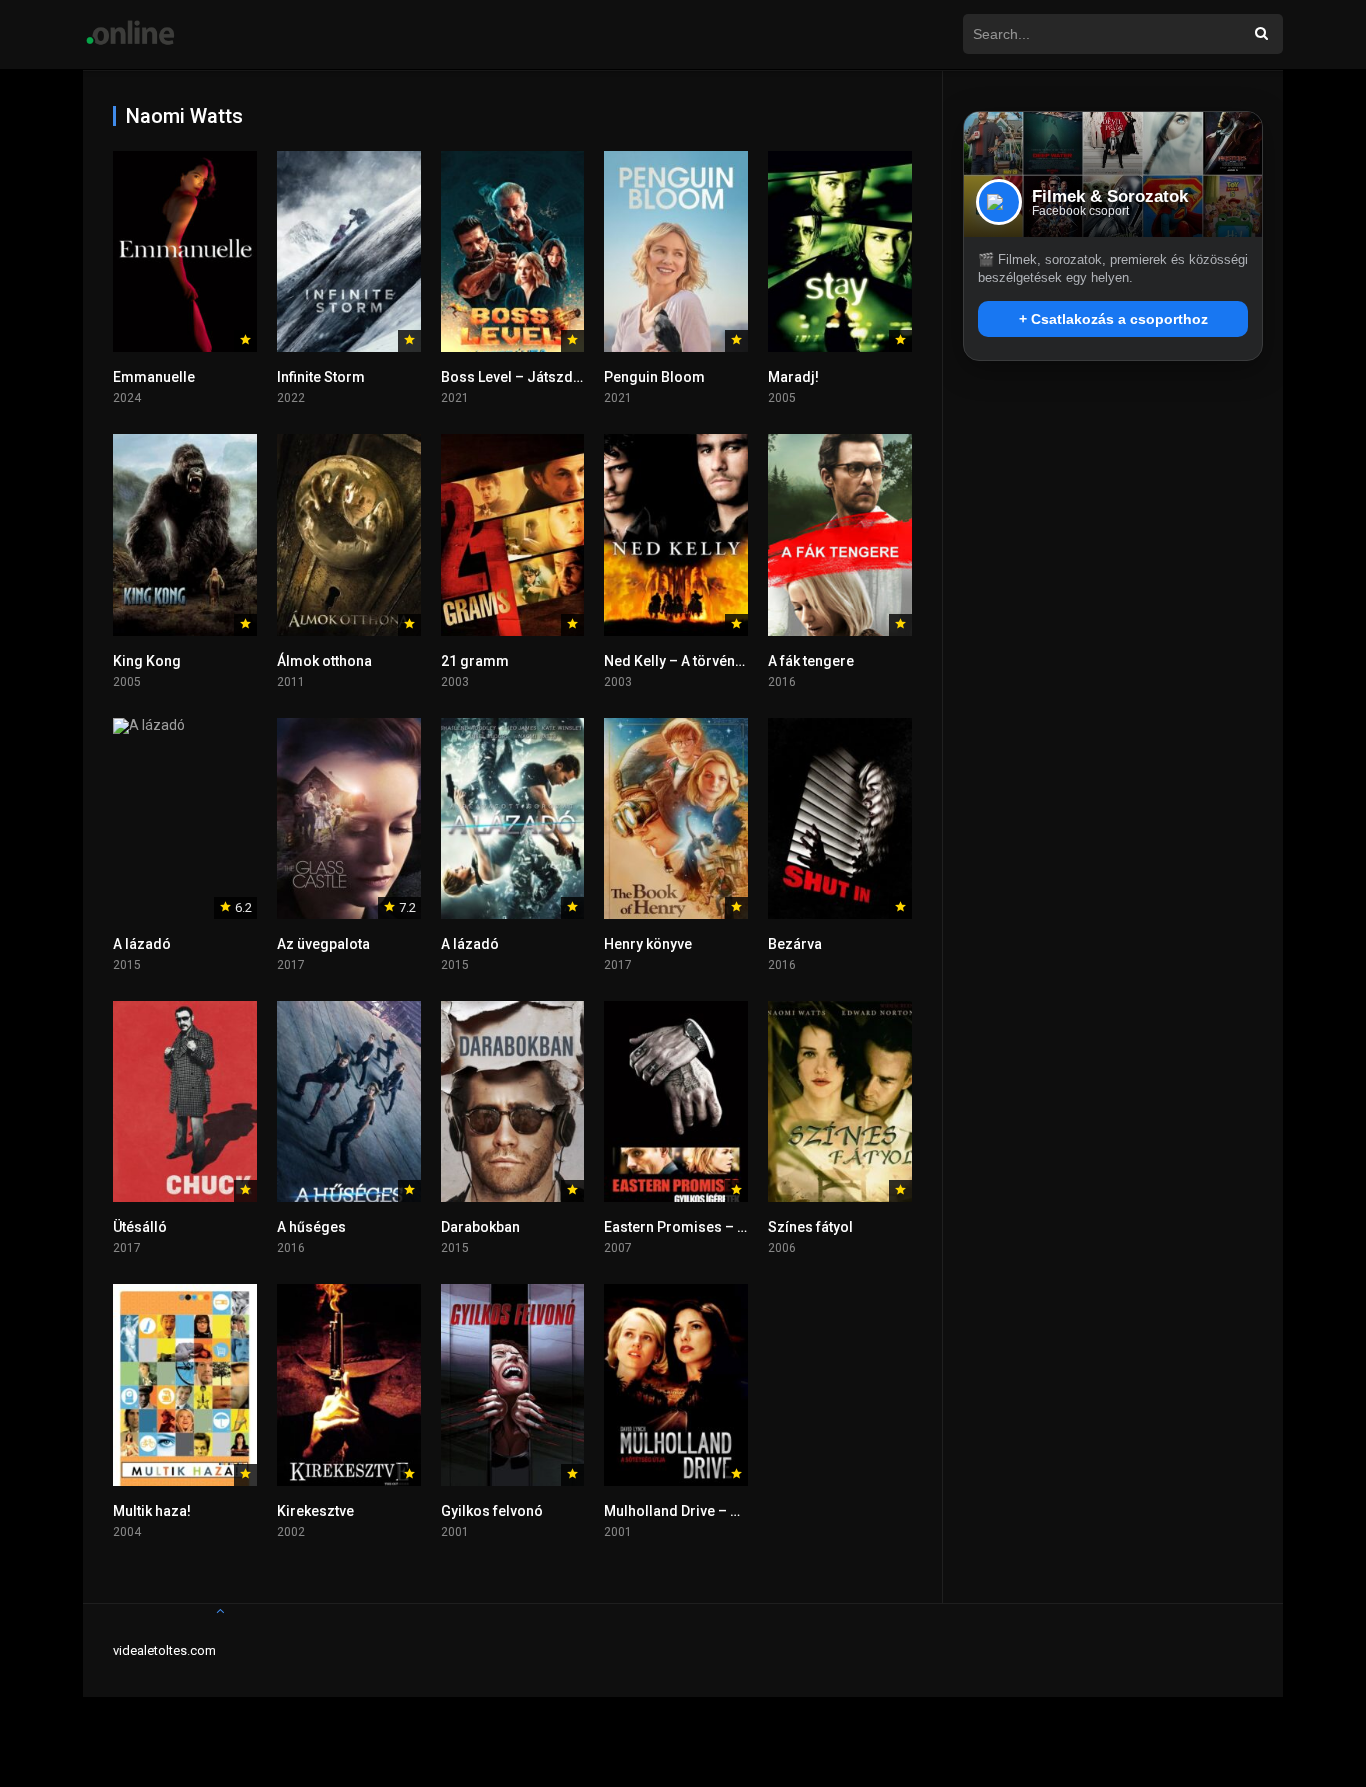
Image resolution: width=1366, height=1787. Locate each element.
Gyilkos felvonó (492, 1511)
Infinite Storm (321, 377)
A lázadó (142, 944)
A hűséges (311, 1227)
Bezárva (795, 944)
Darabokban (480, 1227)
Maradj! (793, 377)
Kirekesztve (315, 1511)
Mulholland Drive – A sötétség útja (715, 1511)
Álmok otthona (324, 661)
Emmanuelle (154, 377)
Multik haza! (152, 1511)
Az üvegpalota (323, 944)
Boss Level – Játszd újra (521, 377)
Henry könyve (648, 944)
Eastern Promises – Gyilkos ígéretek (723, 1227)
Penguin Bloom (654, 377)
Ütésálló (140, 1227)
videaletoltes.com (164, 1650)
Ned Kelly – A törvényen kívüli (699, 661)
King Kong (147, 661)
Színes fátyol (810, 1227)
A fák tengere (811, 661)
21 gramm (475, 661)
